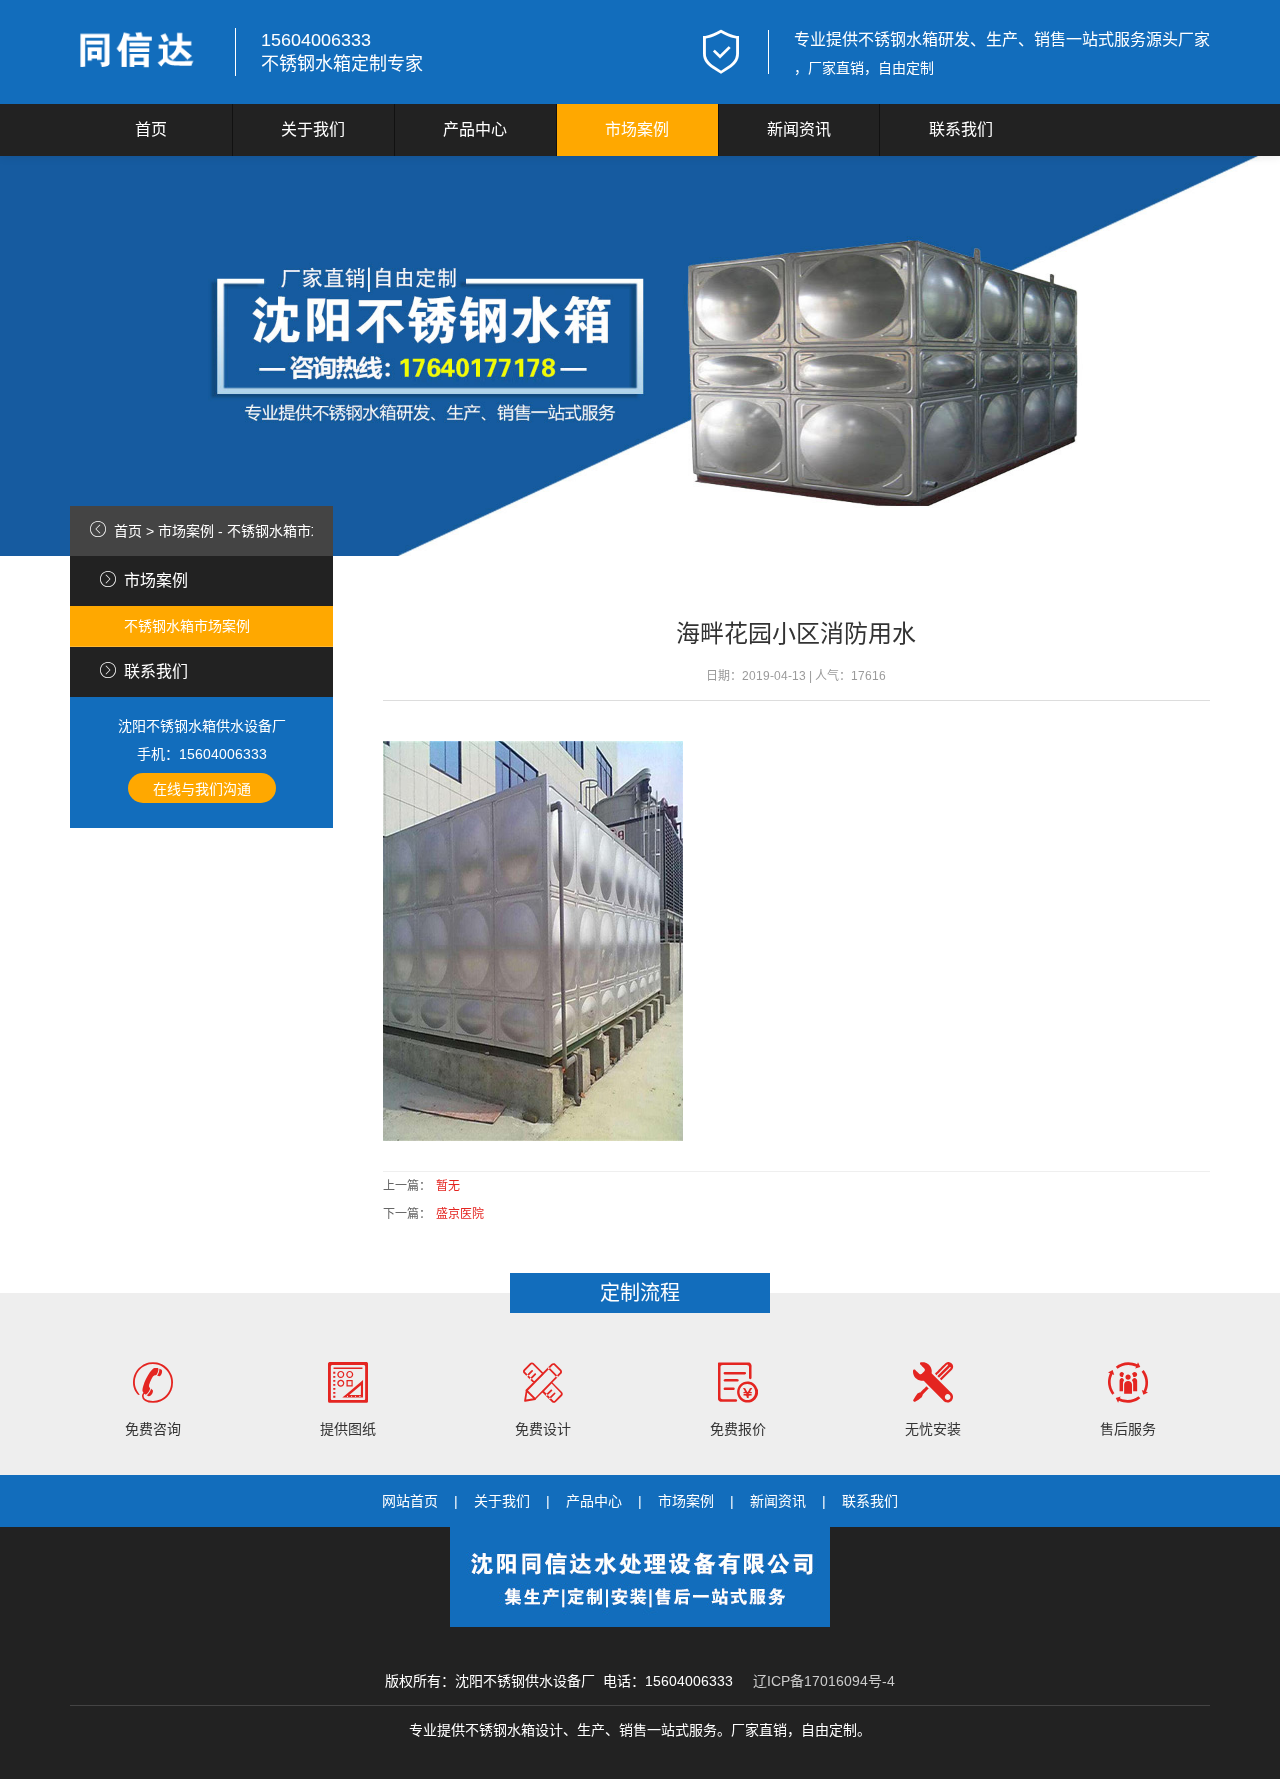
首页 (151, 129)
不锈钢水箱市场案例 (290, 531)
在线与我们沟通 (202, 789)
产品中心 (475, 129)
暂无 (448, 1186)
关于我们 (313, 129)
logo (140, 52)
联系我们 (961, 129)
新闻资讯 (799, 129)
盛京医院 (460, 1214)
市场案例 (637, 129)
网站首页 (410, 1501)
